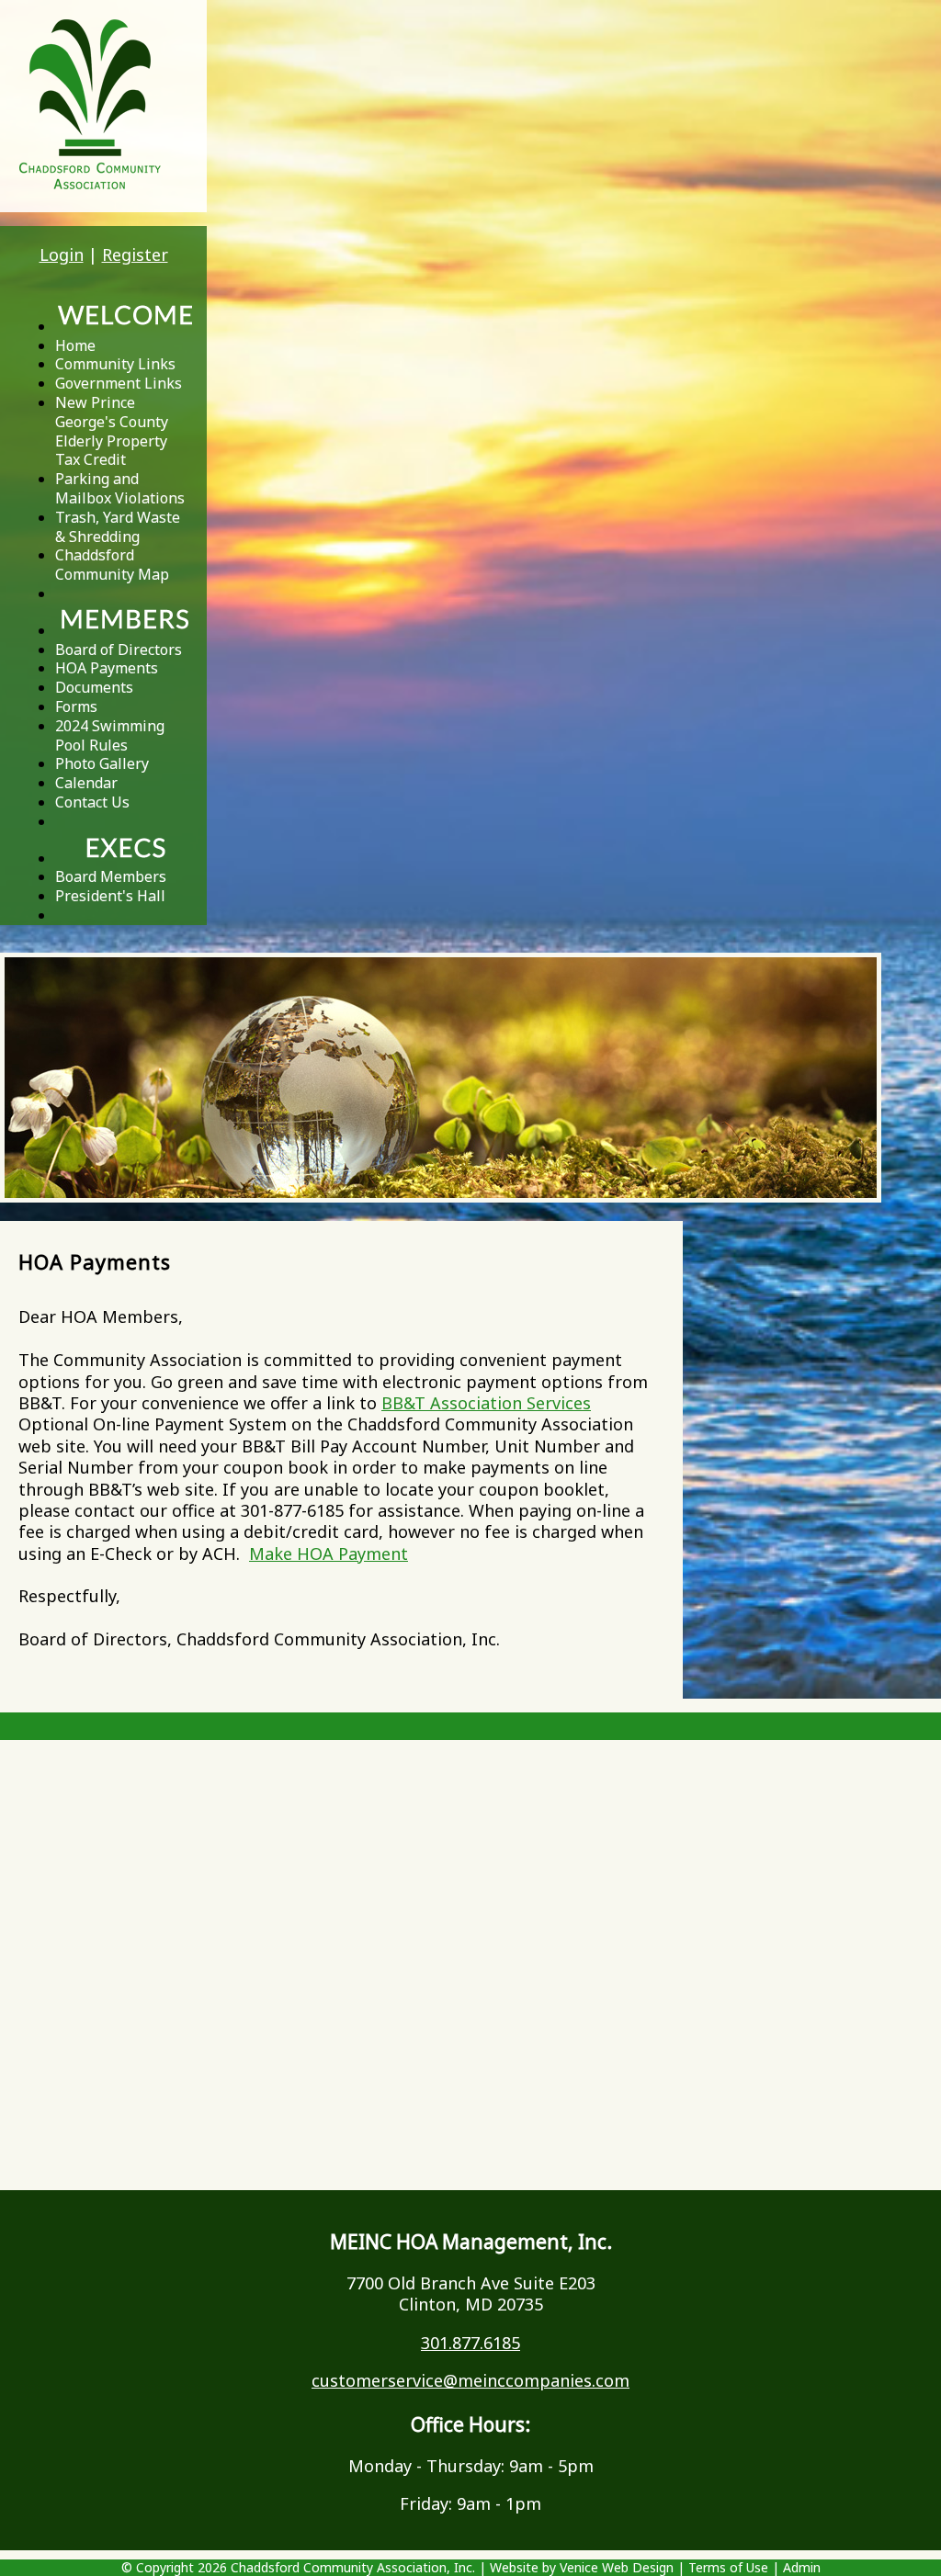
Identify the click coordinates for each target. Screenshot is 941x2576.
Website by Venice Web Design (582, 2567)
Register (135, 254)
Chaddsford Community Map (112, 565)
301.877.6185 (470, 2343)
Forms (76, 706)
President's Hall (110, 896)
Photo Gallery (102, 763)
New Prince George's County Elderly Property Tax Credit (112, 431)
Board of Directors (119, 650)
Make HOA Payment (329, 1554)
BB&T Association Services (486, 1403)
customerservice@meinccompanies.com (470, 2380)
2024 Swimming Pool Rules (110, 735)
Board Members (111, 876)
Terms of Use (728, 2567)
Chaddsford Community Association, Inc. (353, 2567)
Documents (94, 687)
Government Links (119, 383)
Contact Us (92, 802)
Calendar (86, 783)
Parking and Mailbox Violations (120, 488)
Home (75, 345)
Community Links (115, 364)
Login (62, 254)
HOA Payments (107, 668)
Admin (802, 2567)
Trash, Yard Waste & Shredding (118, 527)
